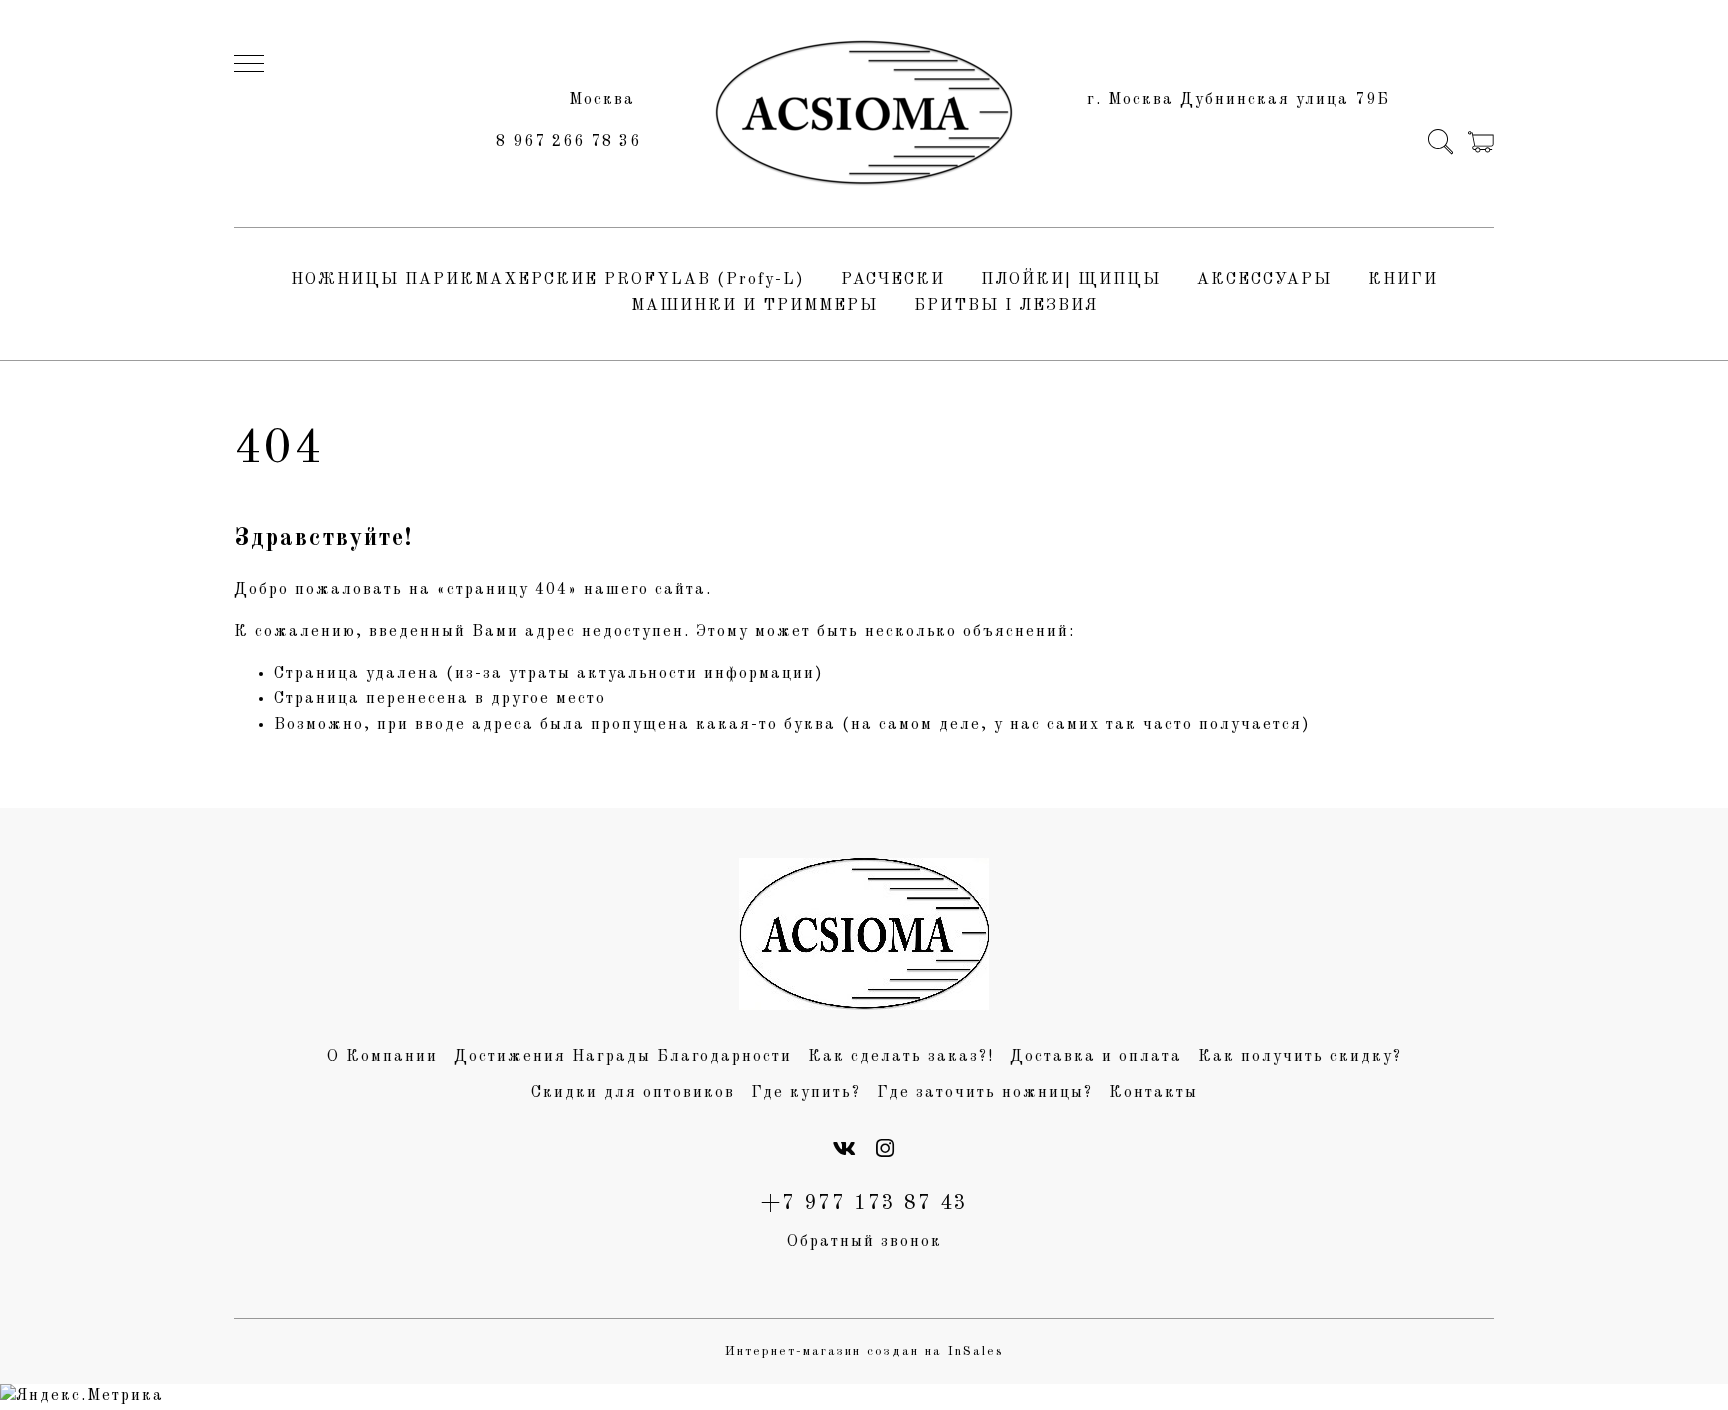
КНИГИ (1403, 280)
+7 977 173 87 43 (864, 1203)
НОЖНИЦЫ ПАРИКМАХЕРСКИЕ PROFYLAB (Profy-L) (548, 280)
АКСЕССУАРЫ (1264, 280)
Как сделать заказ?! (901, 1057)
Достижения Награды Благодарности (623, 1057)
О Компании (382, 1057)
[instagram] (886, 1150)
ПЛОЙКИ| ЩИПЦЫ (1071, 280)
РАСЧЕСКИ (893, 280)
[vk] (845, 1150)
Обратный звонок (864, 1242)
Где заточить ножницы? (985, 1093)
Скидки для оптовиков (633, 1093)
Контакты (1153, 1093)
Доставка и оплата (1096, 1057)
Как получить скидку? (1300, 1057)
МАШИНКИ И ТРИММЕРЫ (754, 306)
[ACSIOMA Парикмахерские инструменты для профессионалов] (864, 113)
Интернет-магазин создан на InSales (864, 1351)
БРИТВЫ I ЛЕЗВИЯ (1006, 306)
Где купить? (806, 1093)
